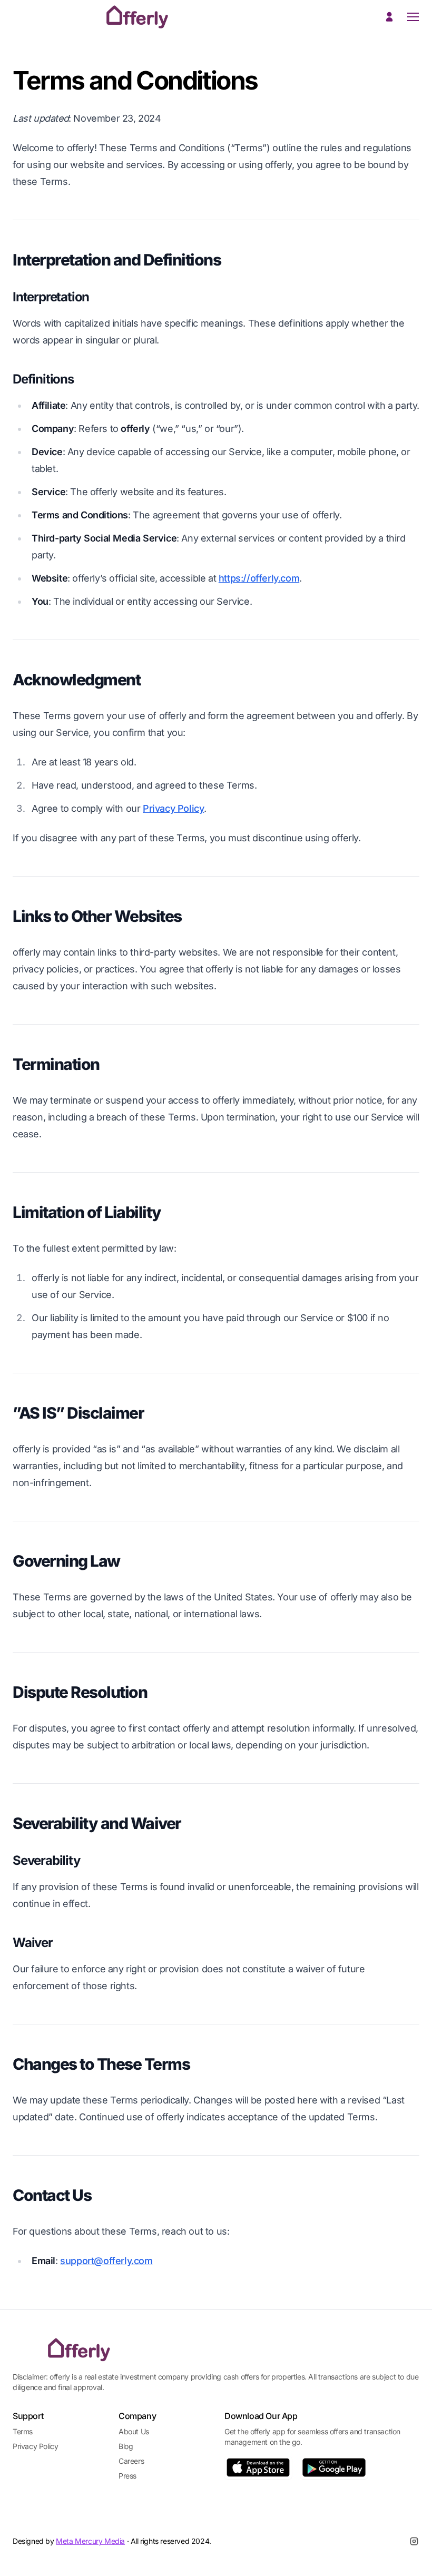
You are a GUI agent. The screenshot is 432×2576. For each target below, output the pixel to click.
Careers (131, 2461)
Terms (23, 2431)
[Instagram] (414, 2541)
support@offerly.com (106, 2261)
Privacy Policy (173, 808)
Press (127, 2476)
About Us (134, 2431)
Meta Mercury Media (90, 2541)
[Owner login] (389, 17)
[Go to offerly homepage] (78, 2350)
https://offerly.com (259, 578)
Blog (126, 2446)
